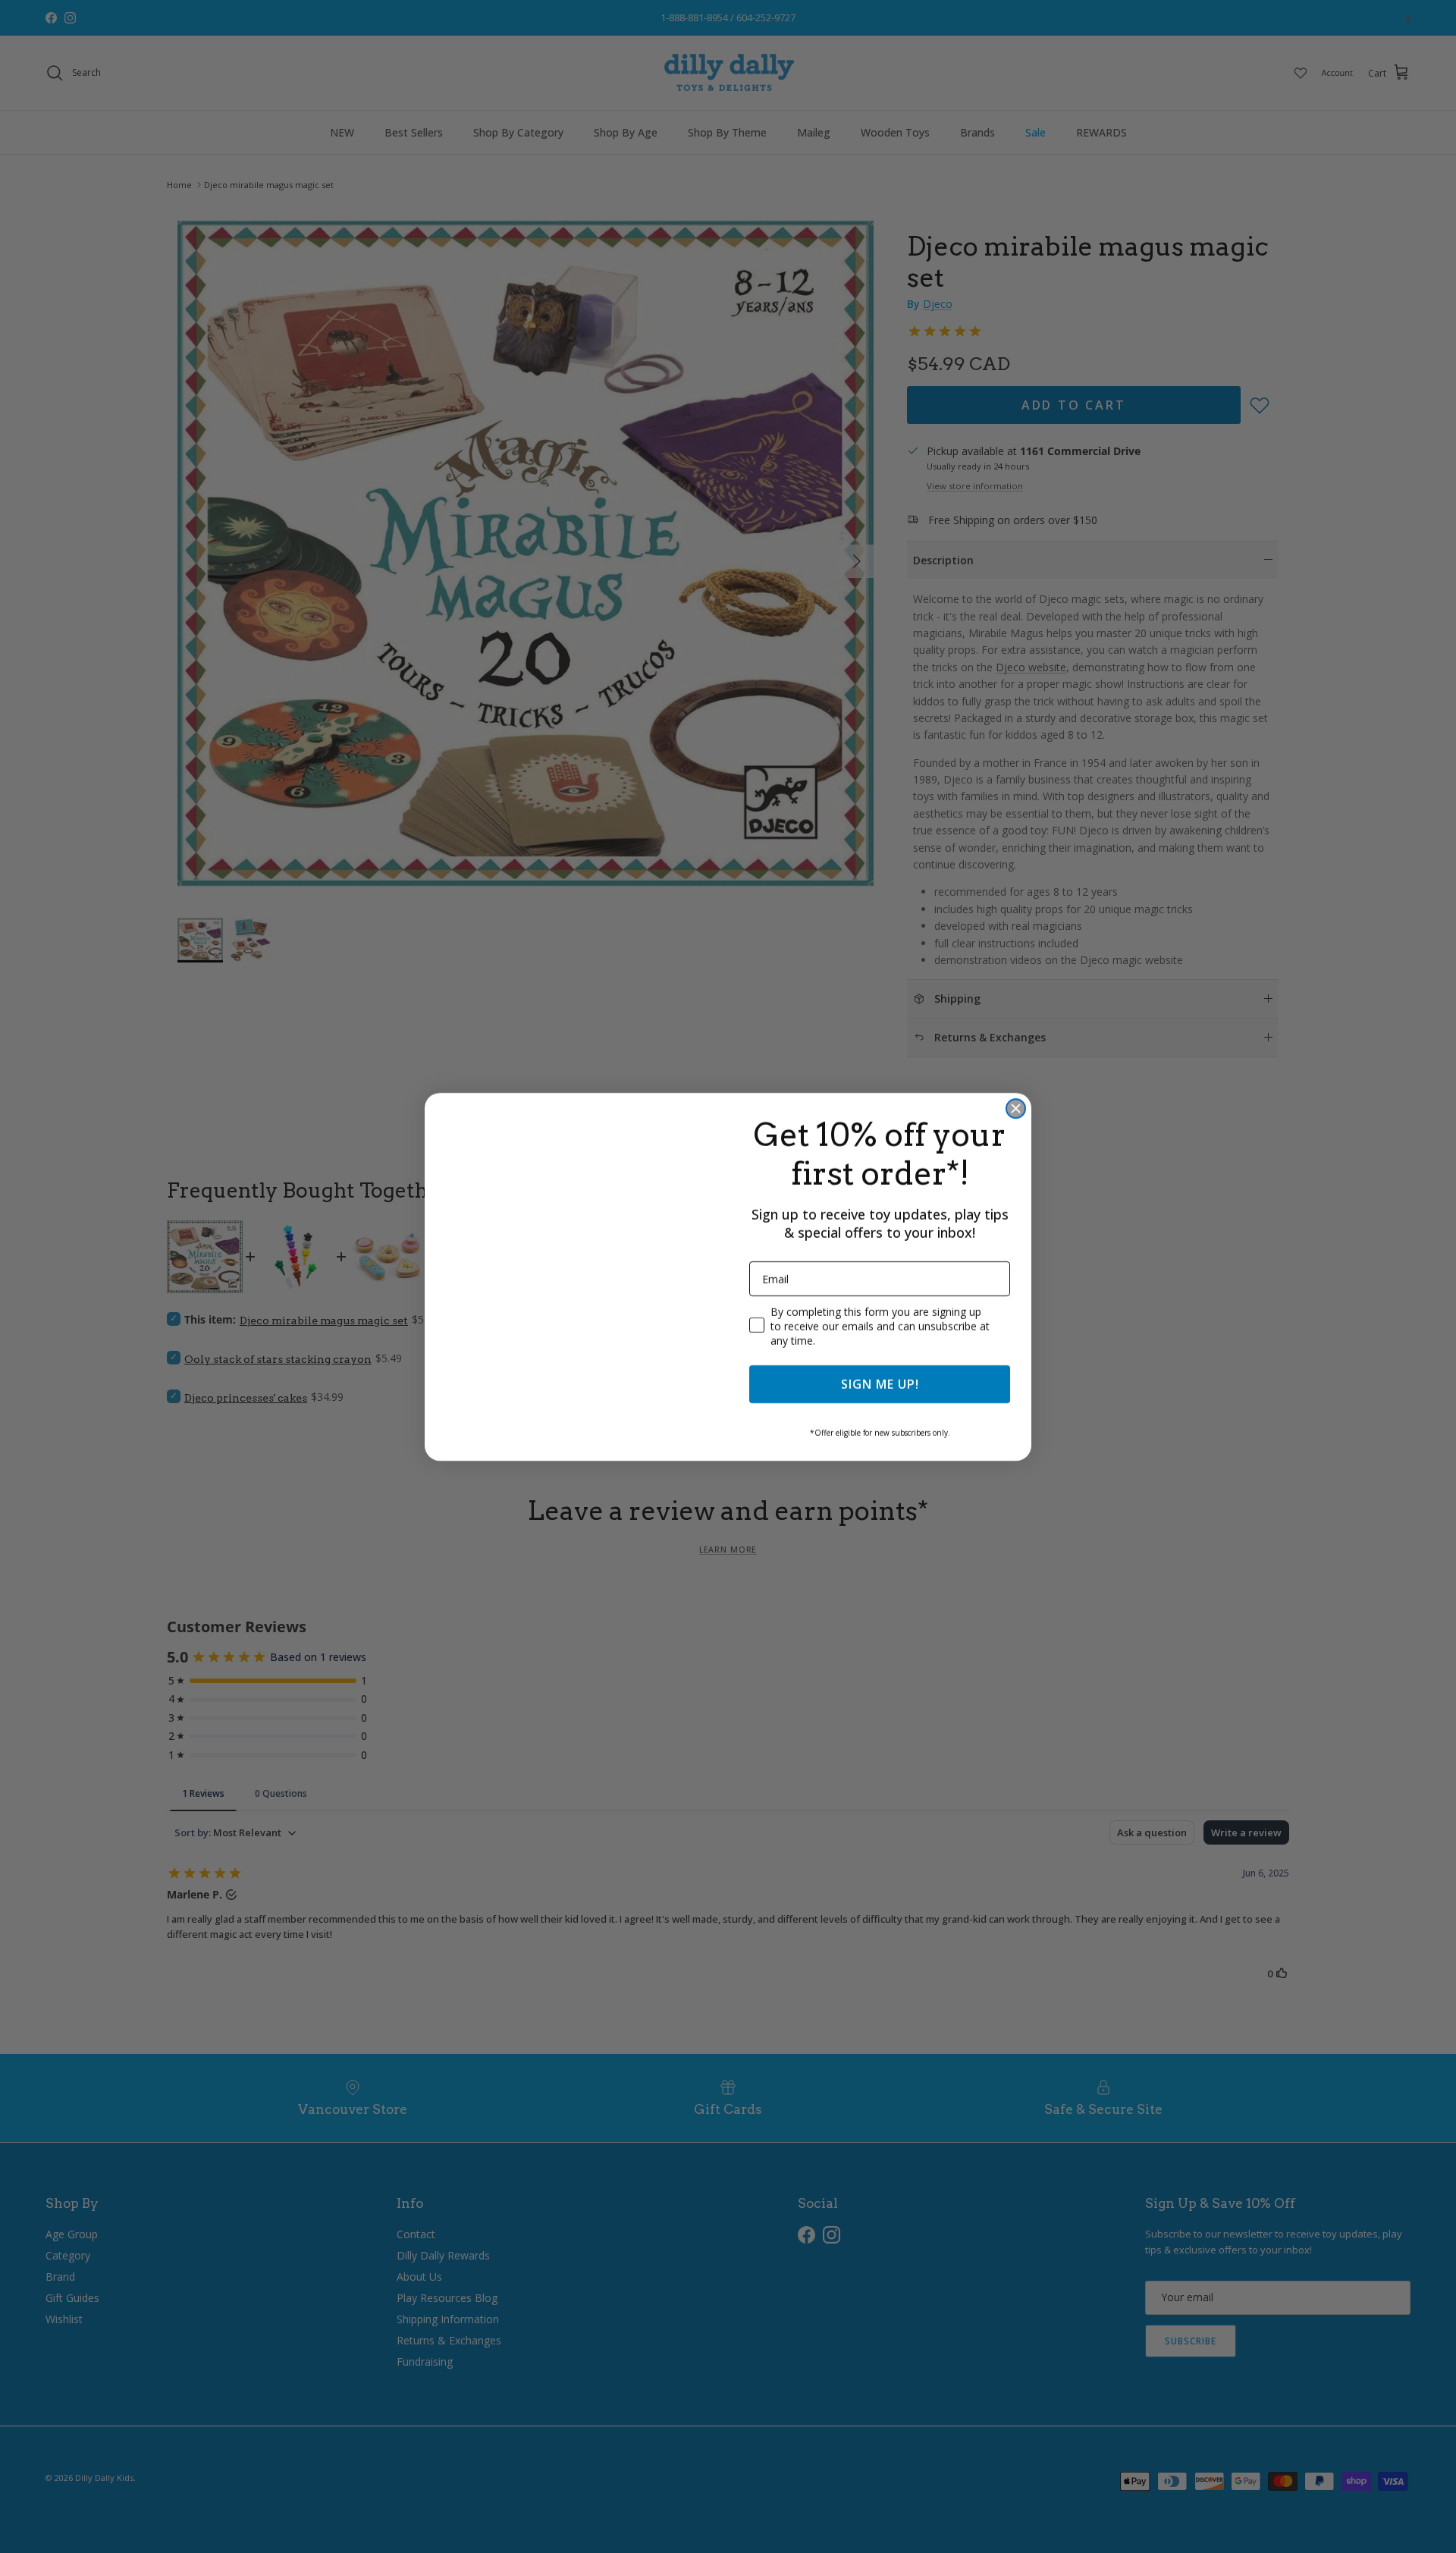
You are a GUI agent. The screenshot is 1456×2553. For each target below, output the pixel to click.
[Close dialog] (1016, 1108)
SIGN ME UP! (880, 1384)
